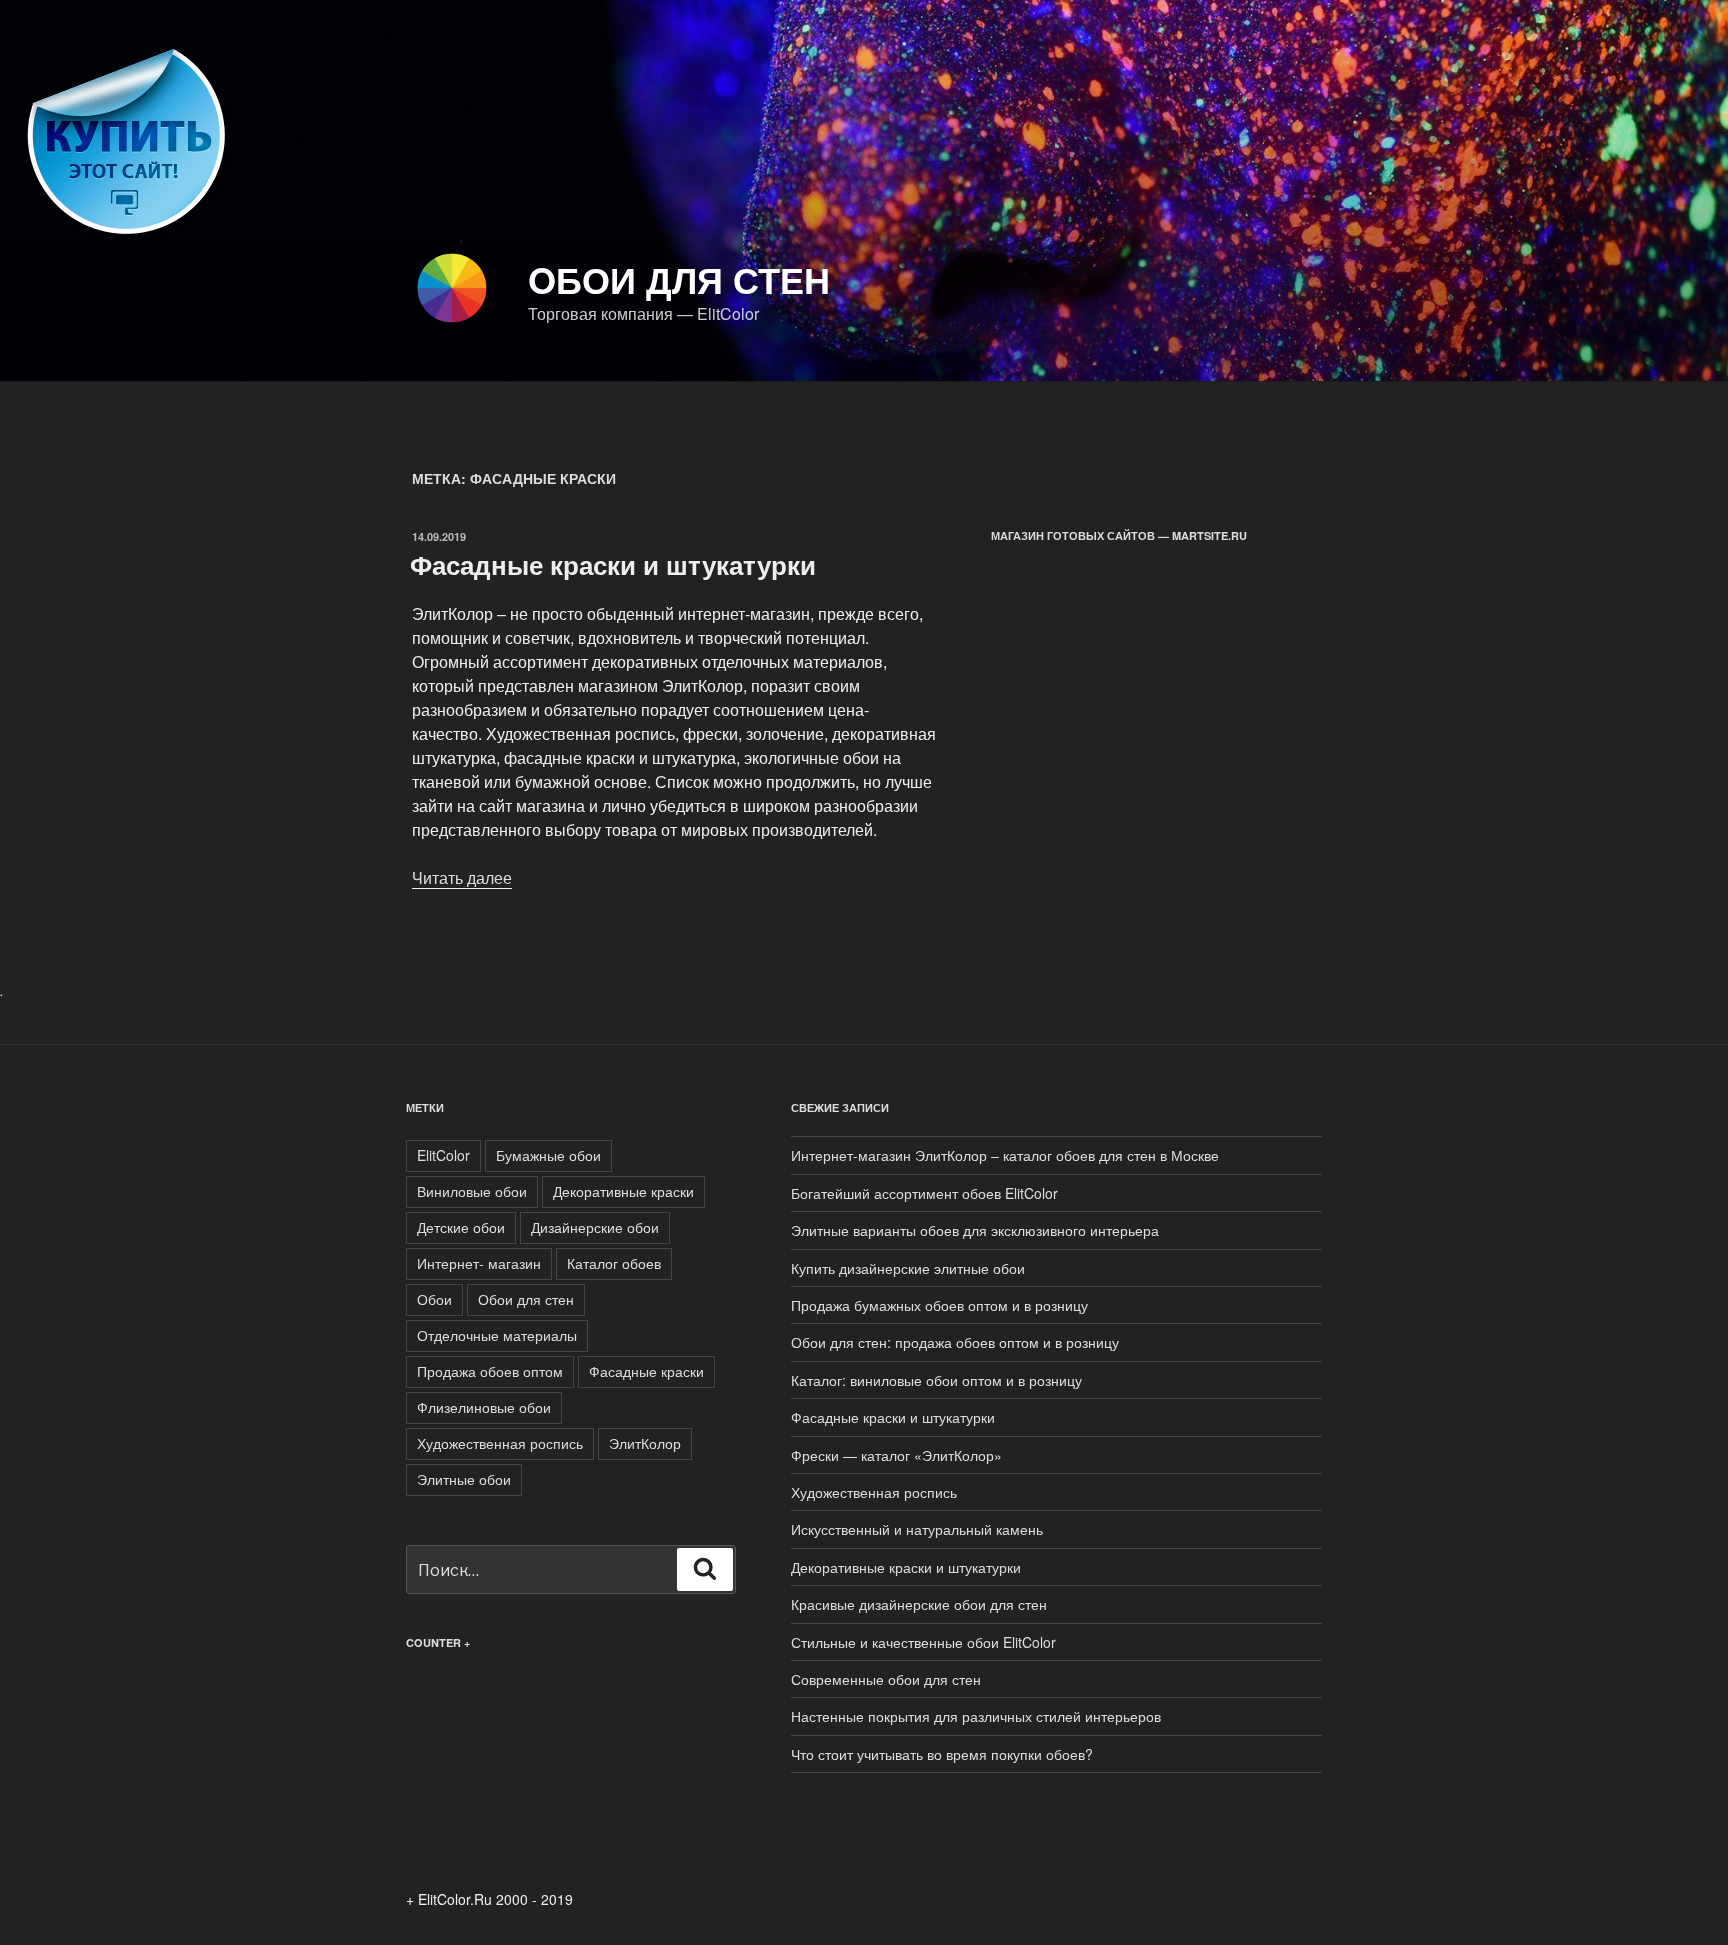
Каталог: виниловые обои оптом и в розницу (936, 1380)
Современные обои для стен (886, 1679)
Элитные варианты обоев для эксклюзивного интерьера (975, 1230)
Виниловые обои (472, 1191)
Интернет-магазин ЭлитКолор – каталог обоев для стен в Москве (1005, 1155)
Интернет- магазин (479, 1263)
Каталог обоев (614, 1263)
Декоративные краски (623, 1191)
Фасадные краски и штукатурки (613, 564)
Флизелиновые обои (484, 1407)
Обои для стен (526, 1299)
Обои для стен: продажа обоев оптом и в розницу (955, 1342)
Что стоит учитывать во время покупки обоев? (942, 1754)
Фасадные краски (646, 1371)
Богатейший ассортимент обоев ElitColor (924, 1193)
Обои (434, 1299)
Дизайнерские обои (595, 1227)
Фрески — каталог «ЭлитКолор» (896, 1455)
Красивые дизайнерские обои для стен (919, 1604)
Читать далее (462, 877)
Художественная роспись (500, 1443)
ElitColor (443, 1155)
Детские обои (461, 1227)
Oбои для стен (679, 279)
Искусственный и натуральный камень (917, 1529)
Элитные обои (464, 1479)
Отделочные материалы (497, 1335)
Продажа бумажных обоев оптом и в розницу (939, 1305)
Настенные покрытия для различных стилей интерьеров (976, 1716)
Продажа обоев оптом (490, 1371)
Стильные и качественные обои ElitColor (923, 1642)
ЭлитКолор (645, 1443)
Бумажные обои (548, 1155)
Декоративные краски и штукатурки (906, 1567)
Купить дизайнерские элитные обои (908, 1268)
